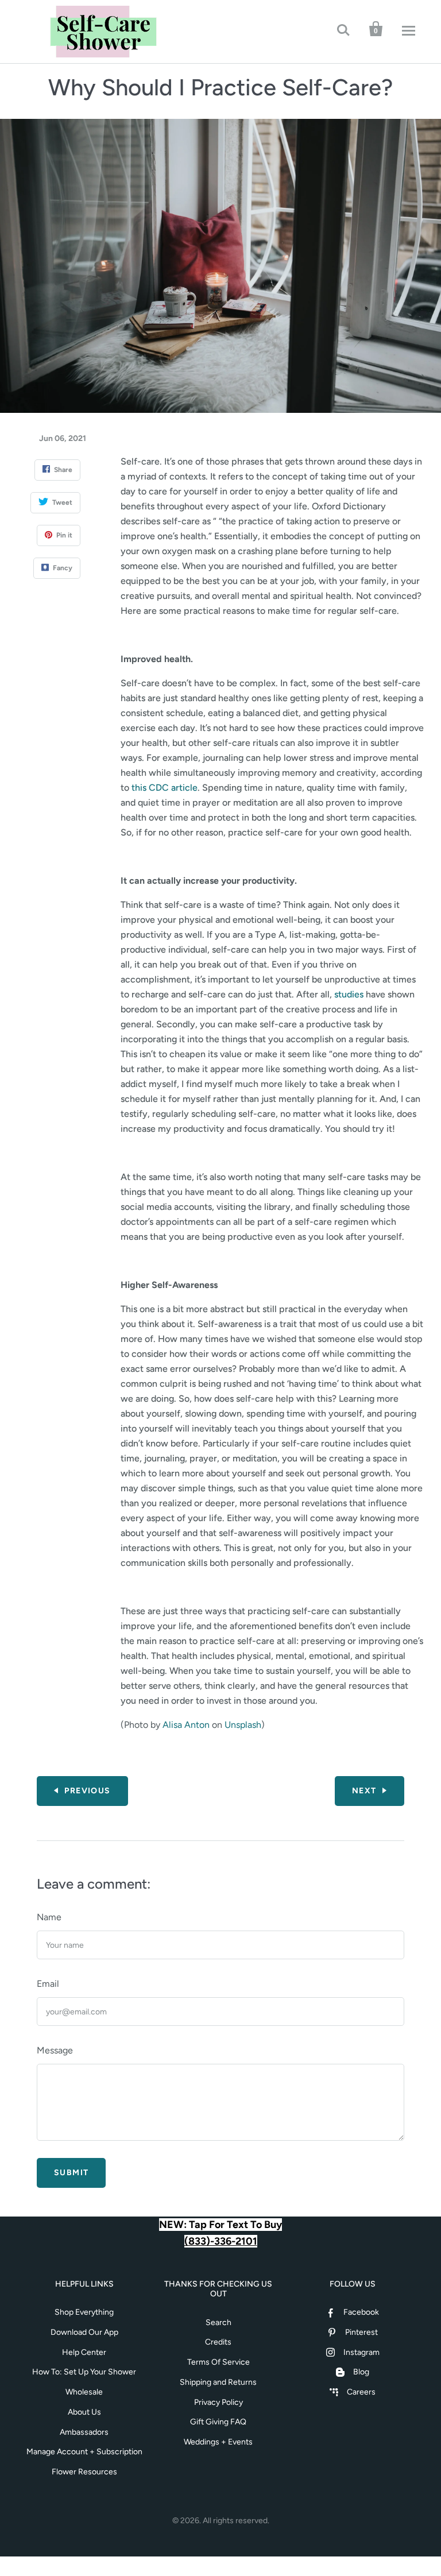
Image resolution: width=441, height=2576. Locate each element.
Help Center (84, 2352)
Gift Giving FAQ (218, 2422)
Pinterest (361, 2332)
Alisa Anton (186, 1725)
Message (55, 2050)
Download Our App (84, 2332)
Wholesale (84, 2392)
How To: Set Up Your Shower (84, 2372)
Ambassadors (84, 2432)
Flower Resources (84, 2472)
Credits (218, 2342)
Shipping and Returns (218, 2382)
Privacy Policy (218, 2402)
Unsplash (243, 1725)
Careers (361, 2392)
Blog (361, 2372)
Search (218, 2322)
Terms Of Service (218, 2362)
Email (48, 1984)
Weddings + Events (218, 2442)
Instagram (361, 2352)
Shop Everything (84, 2312)
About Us (84, 2412)
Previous (87, 1791)
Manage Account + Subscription (84, 2452)
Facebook (361, 2312)
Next (364, 1791)
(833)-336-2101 (221, 2241)
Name (49, 1917)
